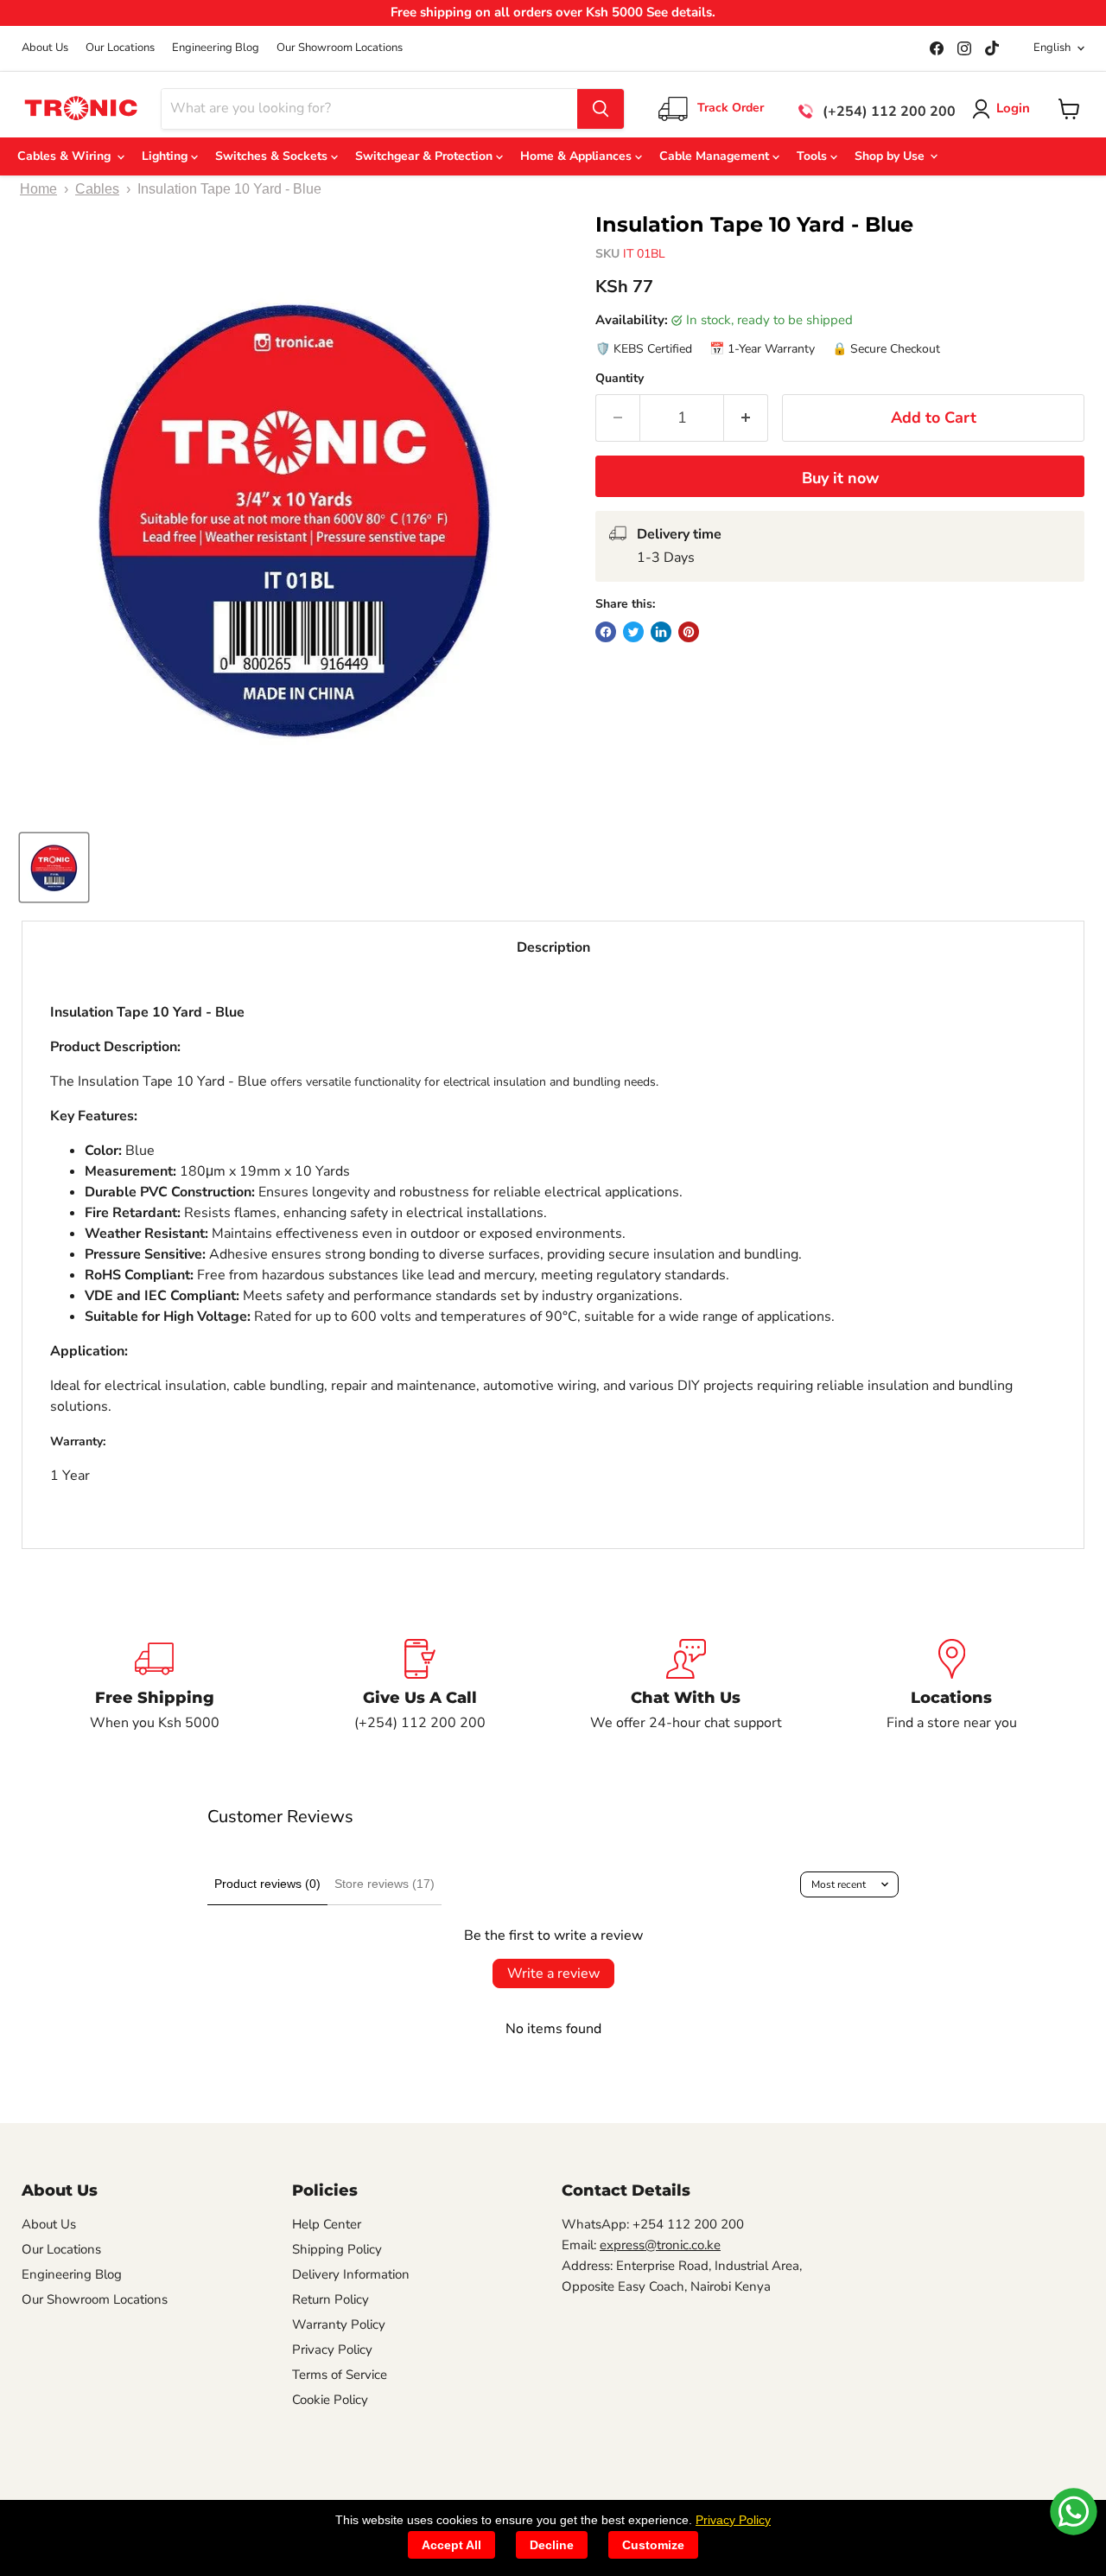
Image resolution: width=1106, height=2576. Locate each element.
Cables (97, 189)
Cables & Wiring (67, 156)
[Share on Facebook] (606, 632)
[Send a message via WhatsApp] (1074, 2512)
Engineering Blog (216, 48)
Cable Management (716, 156)
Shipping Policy (337, 2249)
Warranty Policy (339, 2324)
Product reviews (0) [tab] (267, 1884)
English (1052, 48)
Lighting (166, 156)
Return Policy (331, 2299)
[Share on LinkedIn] (661, 632)
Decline (552, 2545)
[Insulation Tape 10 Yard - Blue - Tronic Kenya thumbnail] (54, 867)
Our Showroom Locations (340, 48)
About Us (45, 48)
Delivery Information (351, 2274)
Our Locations (120, 48)
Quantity (620, 379)
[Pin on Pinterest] (689, 632)
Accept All (451, 2545)
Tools (814, 156)
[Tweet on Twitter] (633, 632)
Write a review (553, 1973)
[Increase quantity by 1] (746, 418)
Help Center (327, 2224)
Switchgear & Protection (426, 156)
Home (38, 189)
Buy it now (840, 478)
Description (553, 947)
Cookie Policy (330, 2400)
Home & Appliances (578, 156)
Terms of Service (340, 2375)
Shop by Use (891, 156)
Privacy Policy (332, 2350)
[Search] (601, 109)
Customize (653, 2545)
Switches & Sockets (273, 156)
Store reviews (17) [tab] (385, 1884)
